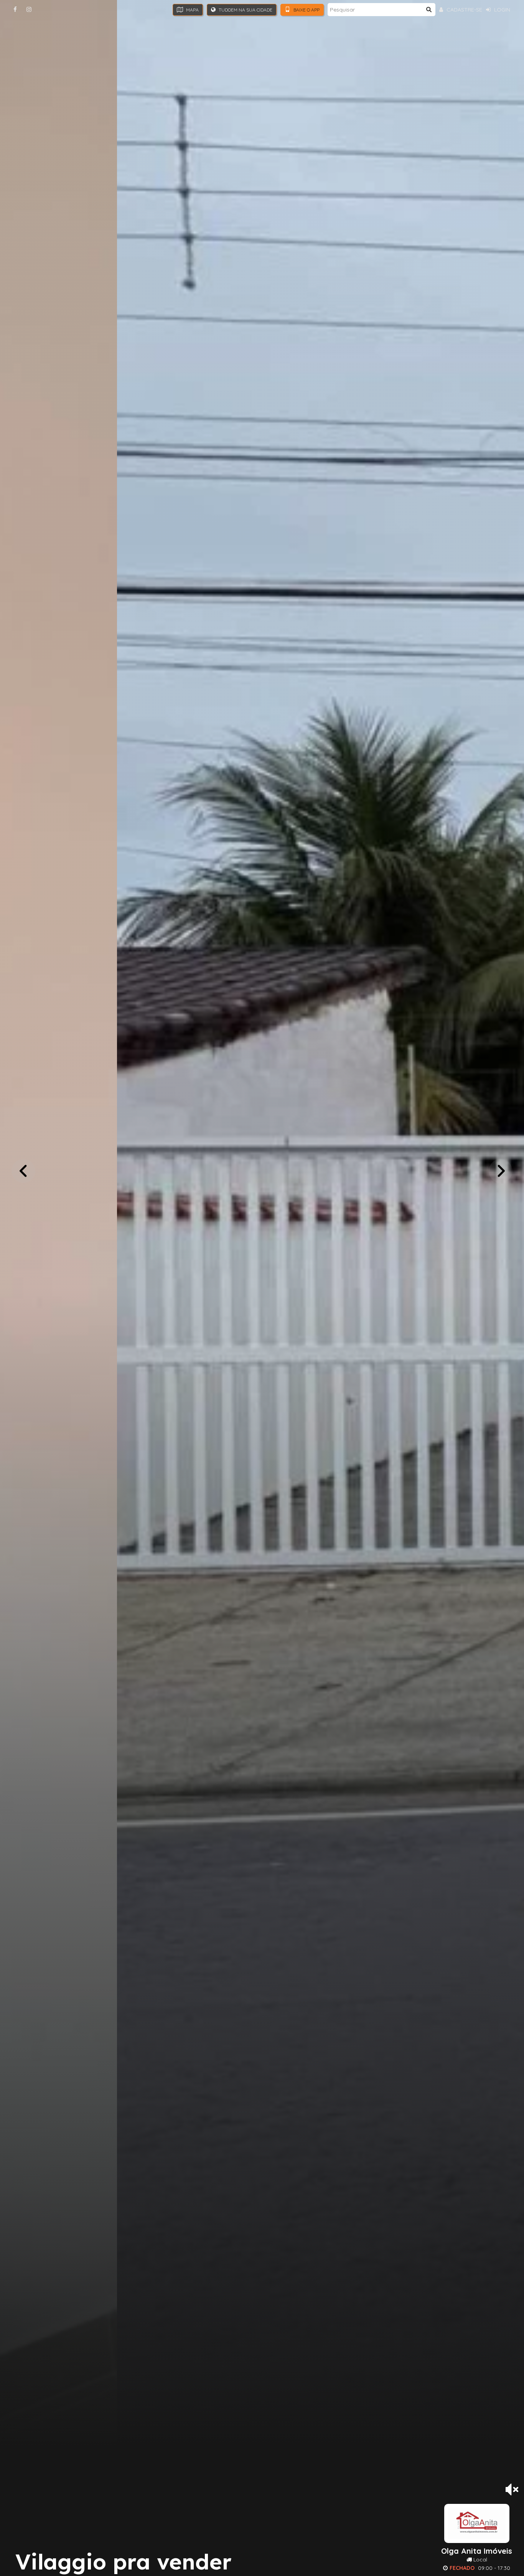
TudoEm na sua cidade (245, 10)
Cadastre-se (464, 10)
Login (501, 10)
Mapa (192, 10)
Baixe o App (306, 10)
